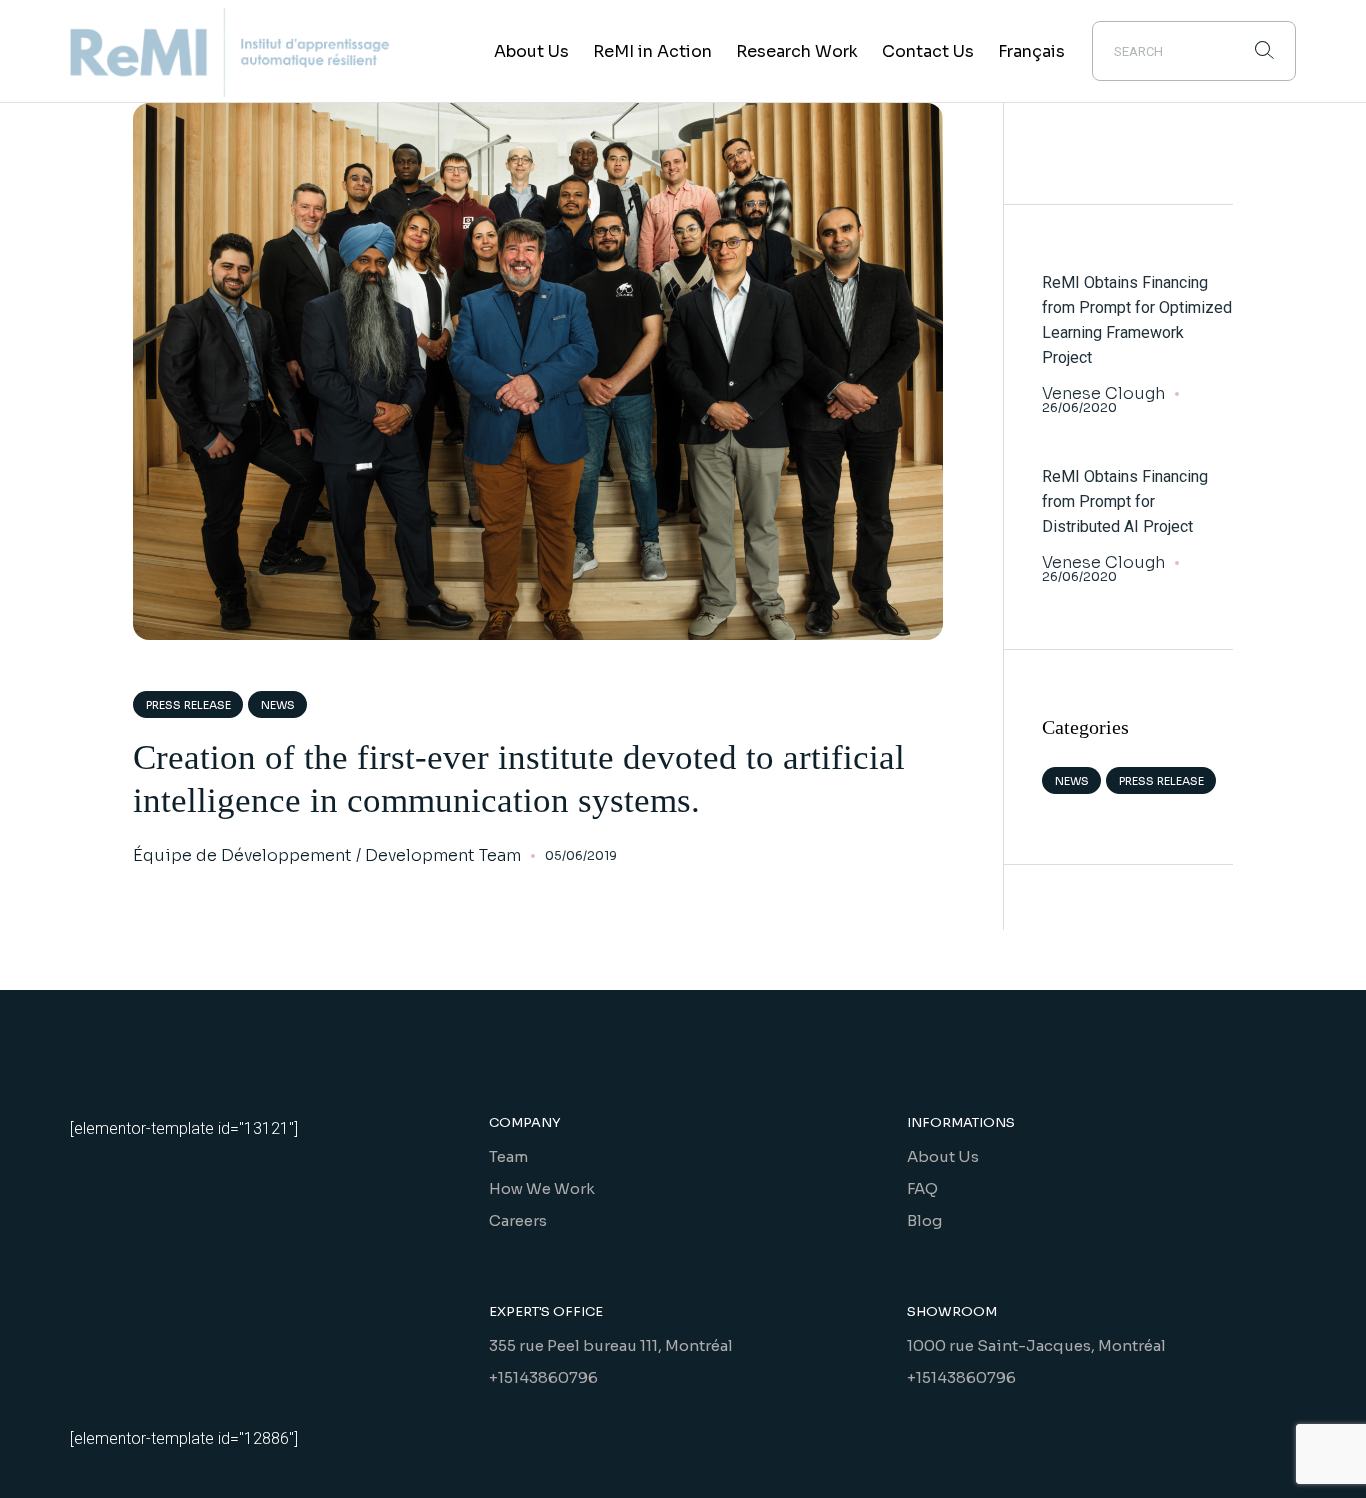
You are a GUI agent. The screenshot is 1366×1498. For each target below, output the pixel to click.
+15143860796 (543, 1377)
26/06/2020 (1079, 408)
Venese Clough (1103, 394)
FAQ (922, 1188)
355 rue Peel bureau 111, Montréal (611, 1345)
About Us (943, 1156)
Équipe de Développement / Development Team (327, 856)
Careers (518, 1220)
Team (508, 1156)
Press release (188, 705)
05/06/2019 (581, 855)
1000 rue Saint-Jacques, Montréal (1036, 1345)
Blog (924, 1220)
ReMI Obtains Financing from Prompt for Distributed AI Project (1125, 501)
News (278, 705)
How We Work (542, 1188)
